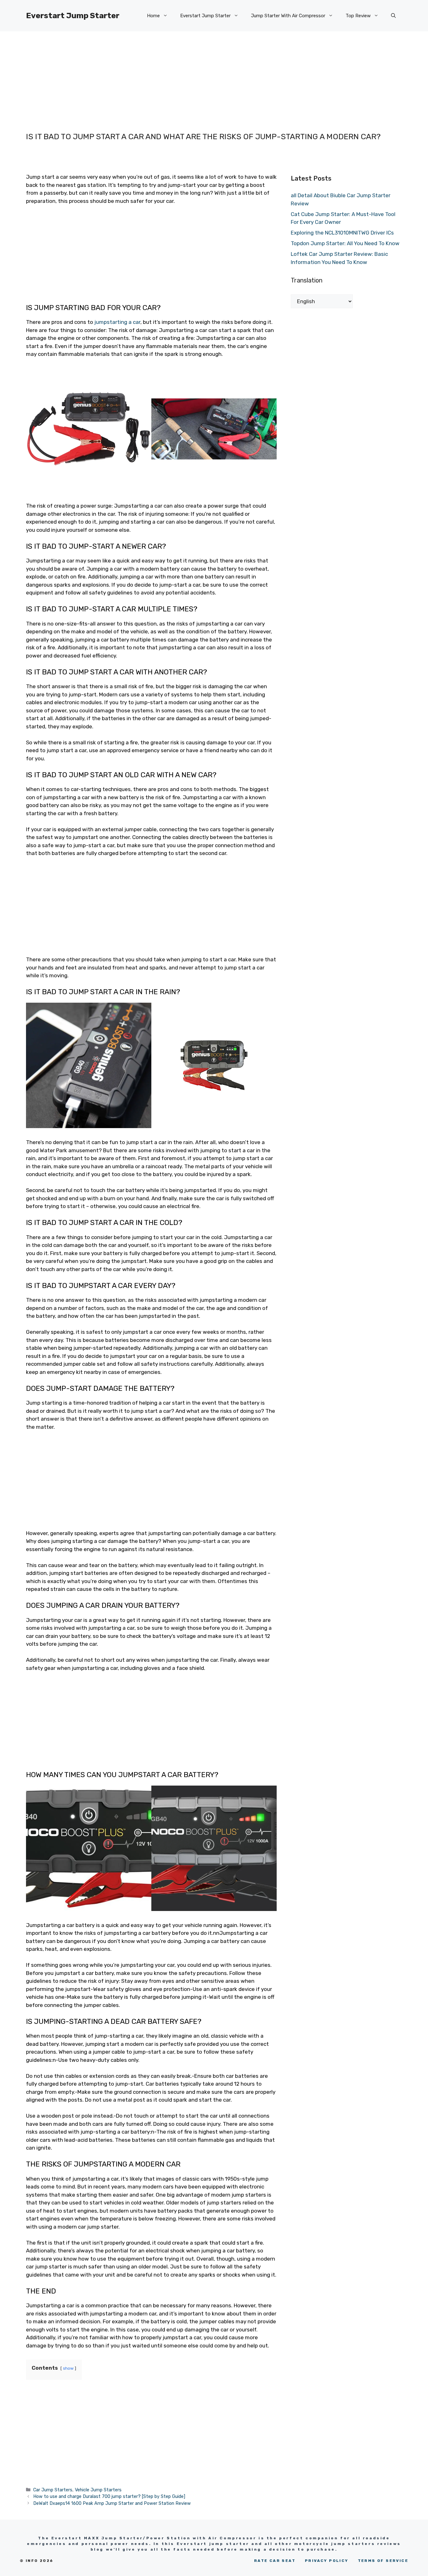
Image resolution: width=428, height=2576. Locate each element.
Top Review (358, 16)
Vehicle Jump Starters (98, 2490)
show (68, 2368)
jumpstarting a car (117, 322)
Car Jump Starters (53, 2490)
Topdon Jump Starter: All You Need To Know (345, 243)
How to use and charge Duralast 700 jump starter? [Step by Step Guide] (109, 2496)
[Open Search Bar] (393, 16)
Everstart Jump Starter (73, 16)
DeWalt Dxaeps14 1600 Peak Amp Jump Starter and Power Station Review (112, 2503)
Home (153, 16)
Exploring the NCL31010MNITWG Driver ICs (342, 233)
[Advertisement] (201, 75)
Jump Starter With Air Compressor (288, 16)
